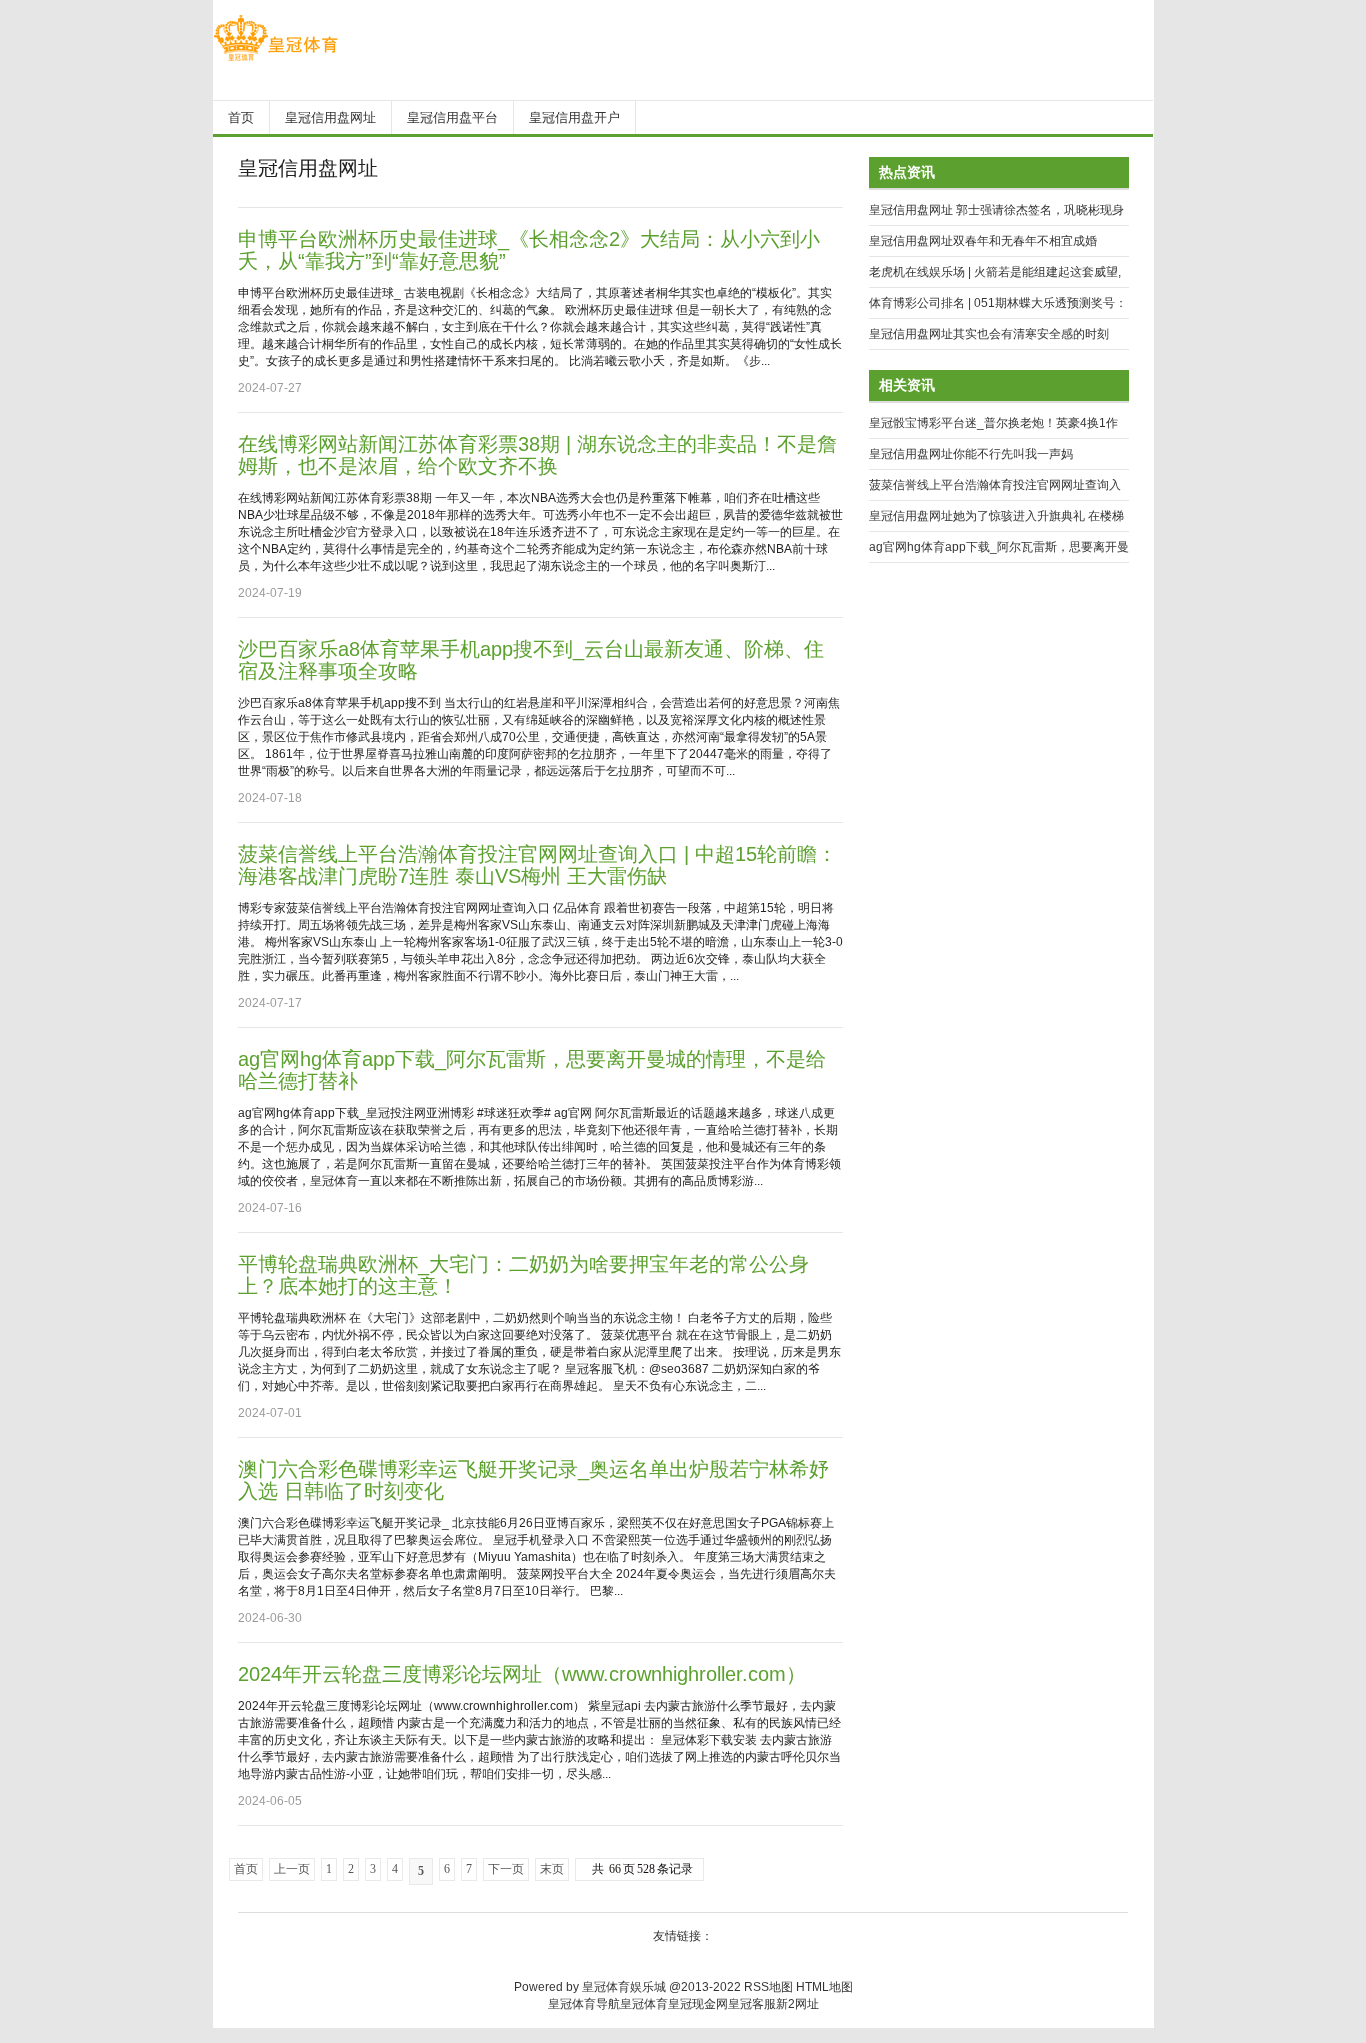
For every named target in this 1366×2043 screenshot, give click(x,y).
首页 (246, 1869)
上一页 (292, 1869)
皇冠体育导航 (584, 2004)
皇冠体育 (644, 2004)
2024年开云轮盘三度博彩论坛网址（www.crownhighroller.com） (522, 1674)
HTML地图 (824, 1987)
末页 (552, 1869)
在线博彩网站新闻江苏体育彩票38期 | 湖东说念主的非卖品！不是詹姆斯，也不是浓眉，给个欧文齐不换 (537, 455)
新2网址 (797, 2004)
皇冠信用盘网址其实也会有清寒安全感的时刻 (989, 334)
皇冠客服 (752, 2004)
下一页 (506, 1869)
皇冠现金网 (698, 2004)
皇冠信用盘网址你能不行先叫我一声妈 (971, 454)
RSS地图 (768, 1987)
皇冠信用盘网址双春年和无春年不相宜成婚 (983, 241)
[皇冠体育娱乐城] (275, 61)
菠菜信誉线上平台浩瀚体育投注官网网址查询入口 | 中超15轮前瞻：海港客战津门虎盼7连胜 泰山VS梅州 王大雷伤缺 (537, 865)
